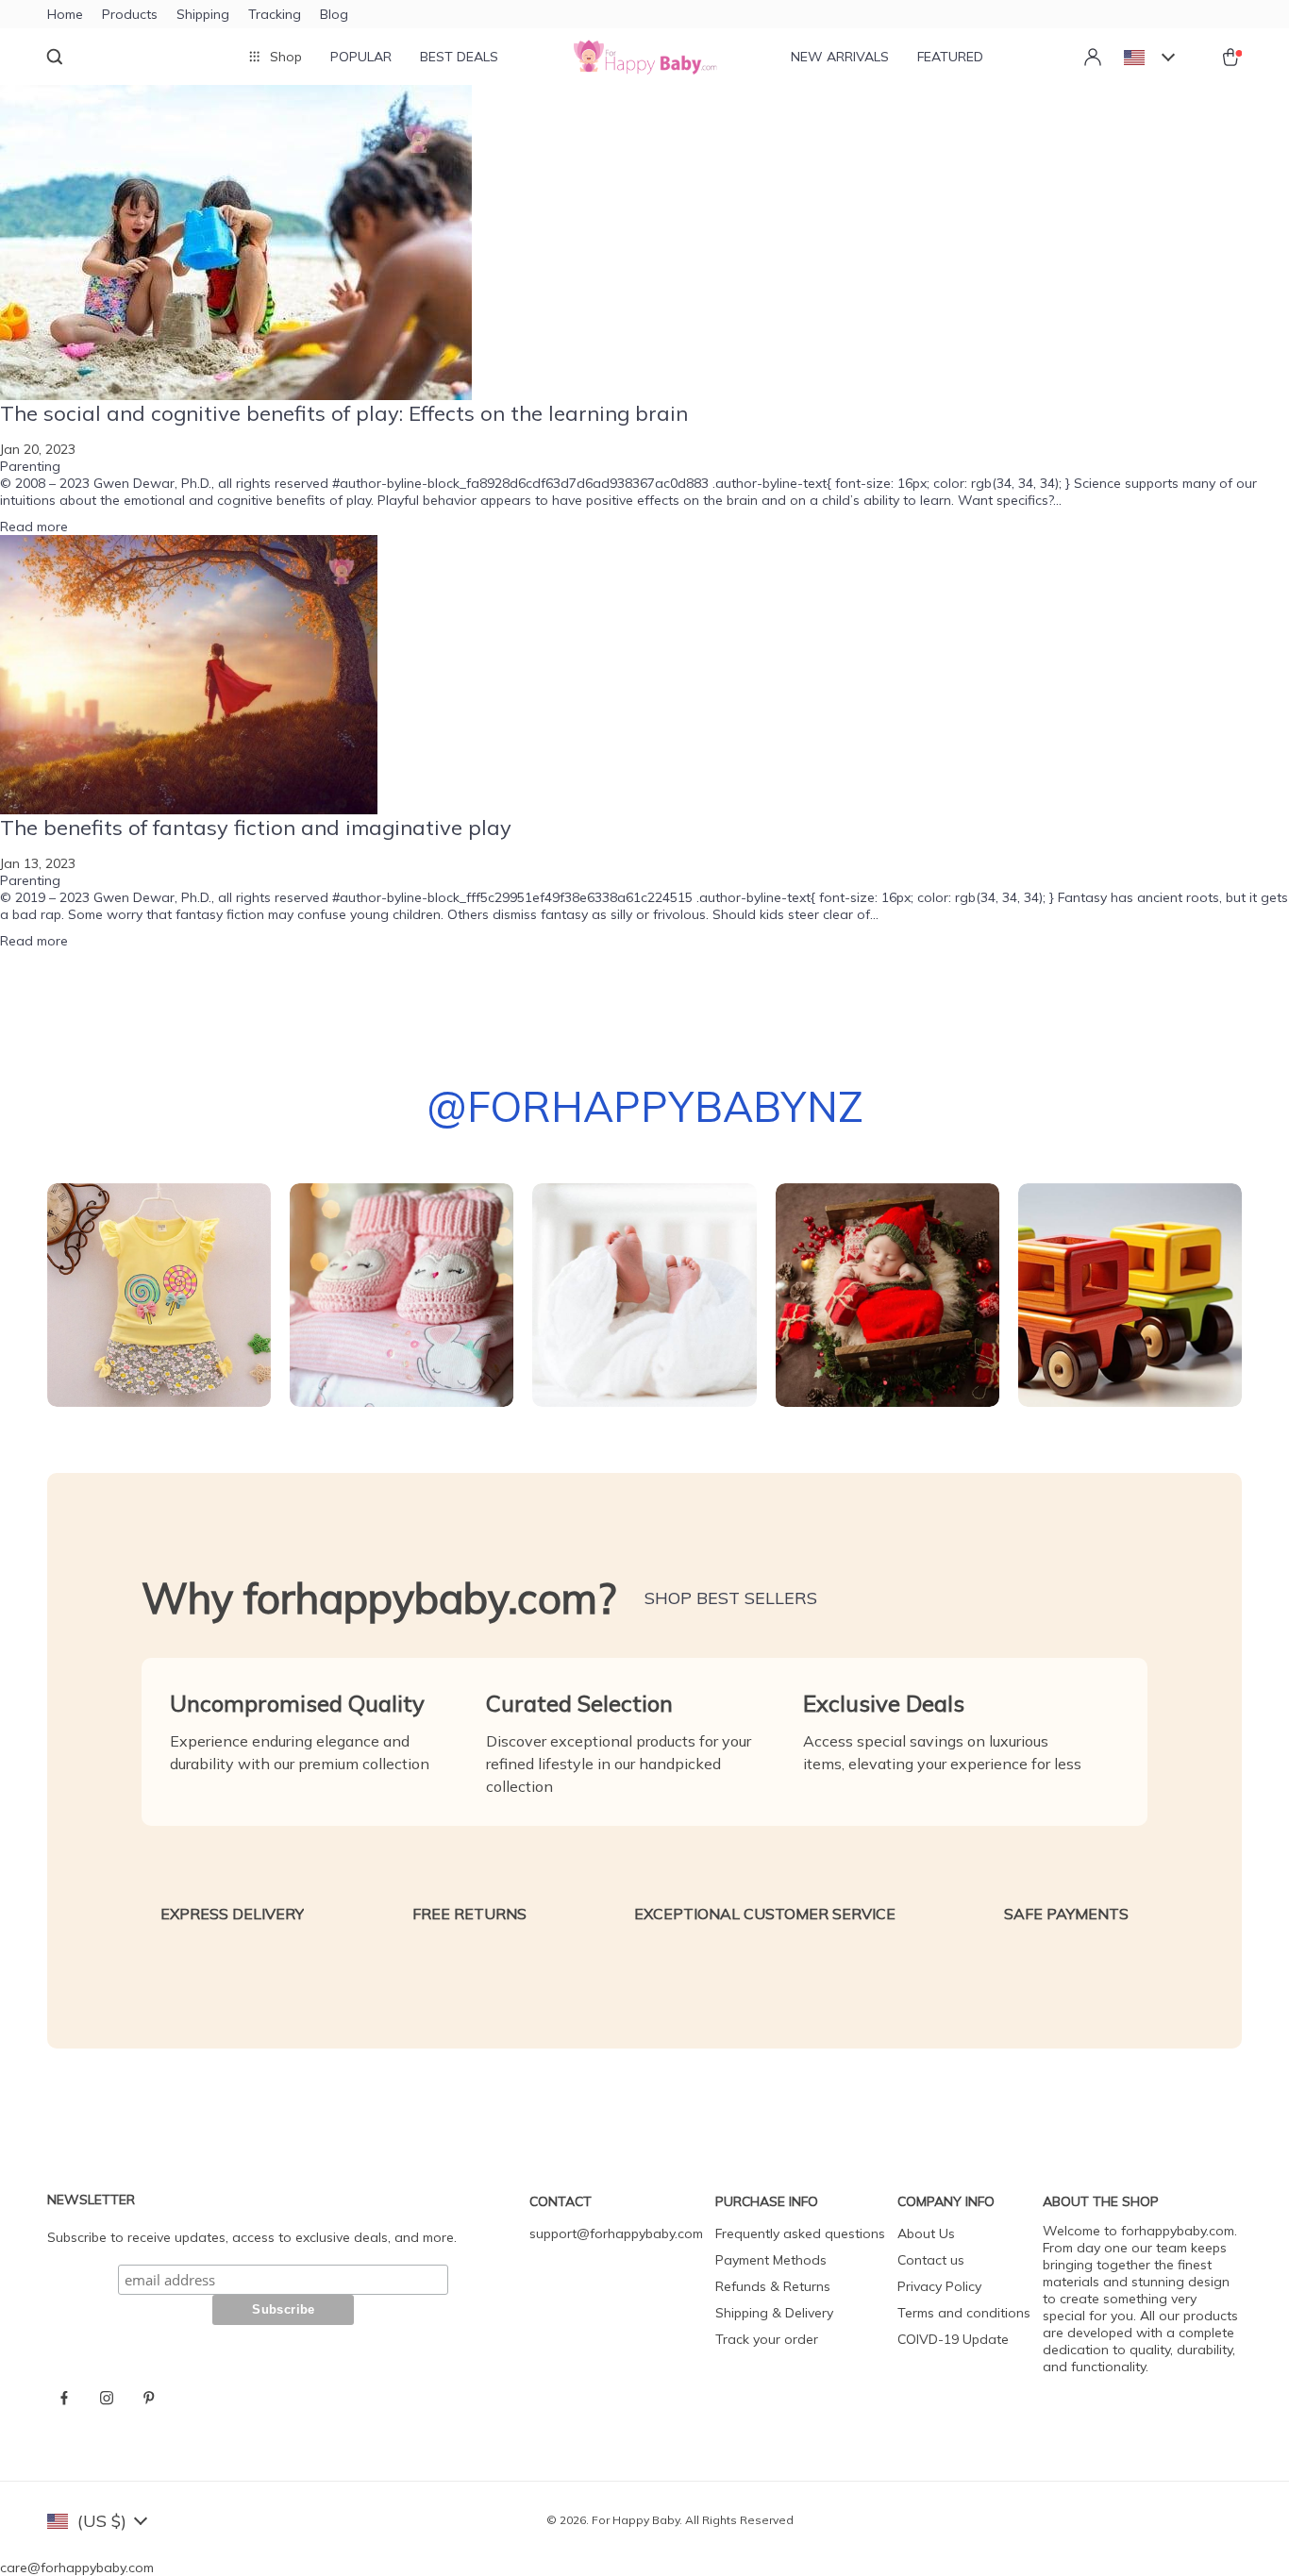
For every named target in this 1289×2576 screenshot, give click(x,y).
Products (130, 14)
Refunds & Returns (773, 2286)
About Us (926, 2233)
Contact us (931, 2260)
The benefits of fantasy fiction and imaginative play (256, 828)
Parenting (30, 466)
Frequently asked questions (800, 2233)
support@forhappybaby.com (616, 2233)
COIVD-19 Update (953, 2339)
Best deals (459, 57)
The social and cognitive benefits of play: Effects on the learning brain (344, 413)
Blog (334, 14)
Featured (950, 57)
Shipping (203, 14)
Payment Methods (771, 2260)
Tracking (275, 14)
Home (65, 14)
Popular (361, 57)
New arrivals (840, 57)
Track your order (767, 2339)
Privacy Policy (939, 2286)
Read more (34, 527)
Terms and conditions (964, 2313)
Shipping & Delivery (774, 2313)
